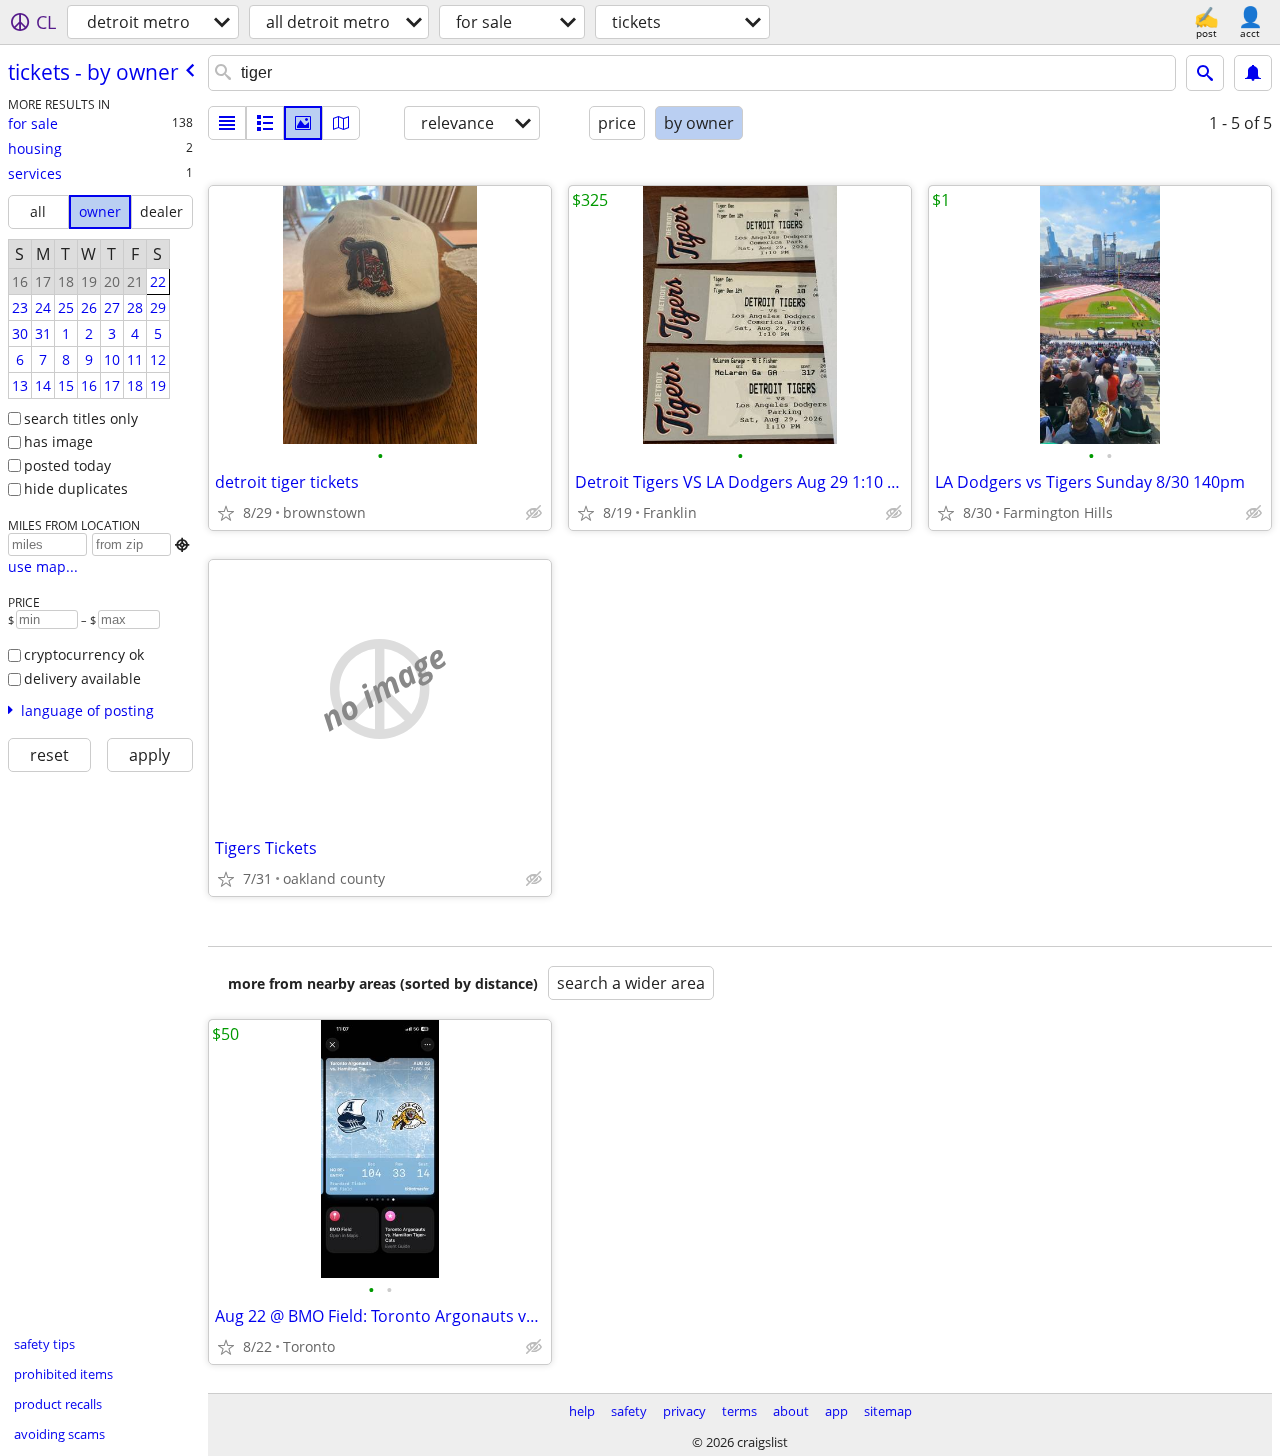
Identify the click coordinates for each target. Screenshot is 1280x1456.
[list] (227, 123)
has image (58, 441)
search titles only (81, 418)
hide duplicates (76, 488)
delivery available (82, 678)
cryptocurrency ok (84, 654)
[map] (341, 123)
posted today (67, 465)
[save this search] (1253, 73)
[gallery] (303, 123)
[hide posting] (534, 513)
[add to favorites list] (226, 513)
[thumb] (265, 123)
